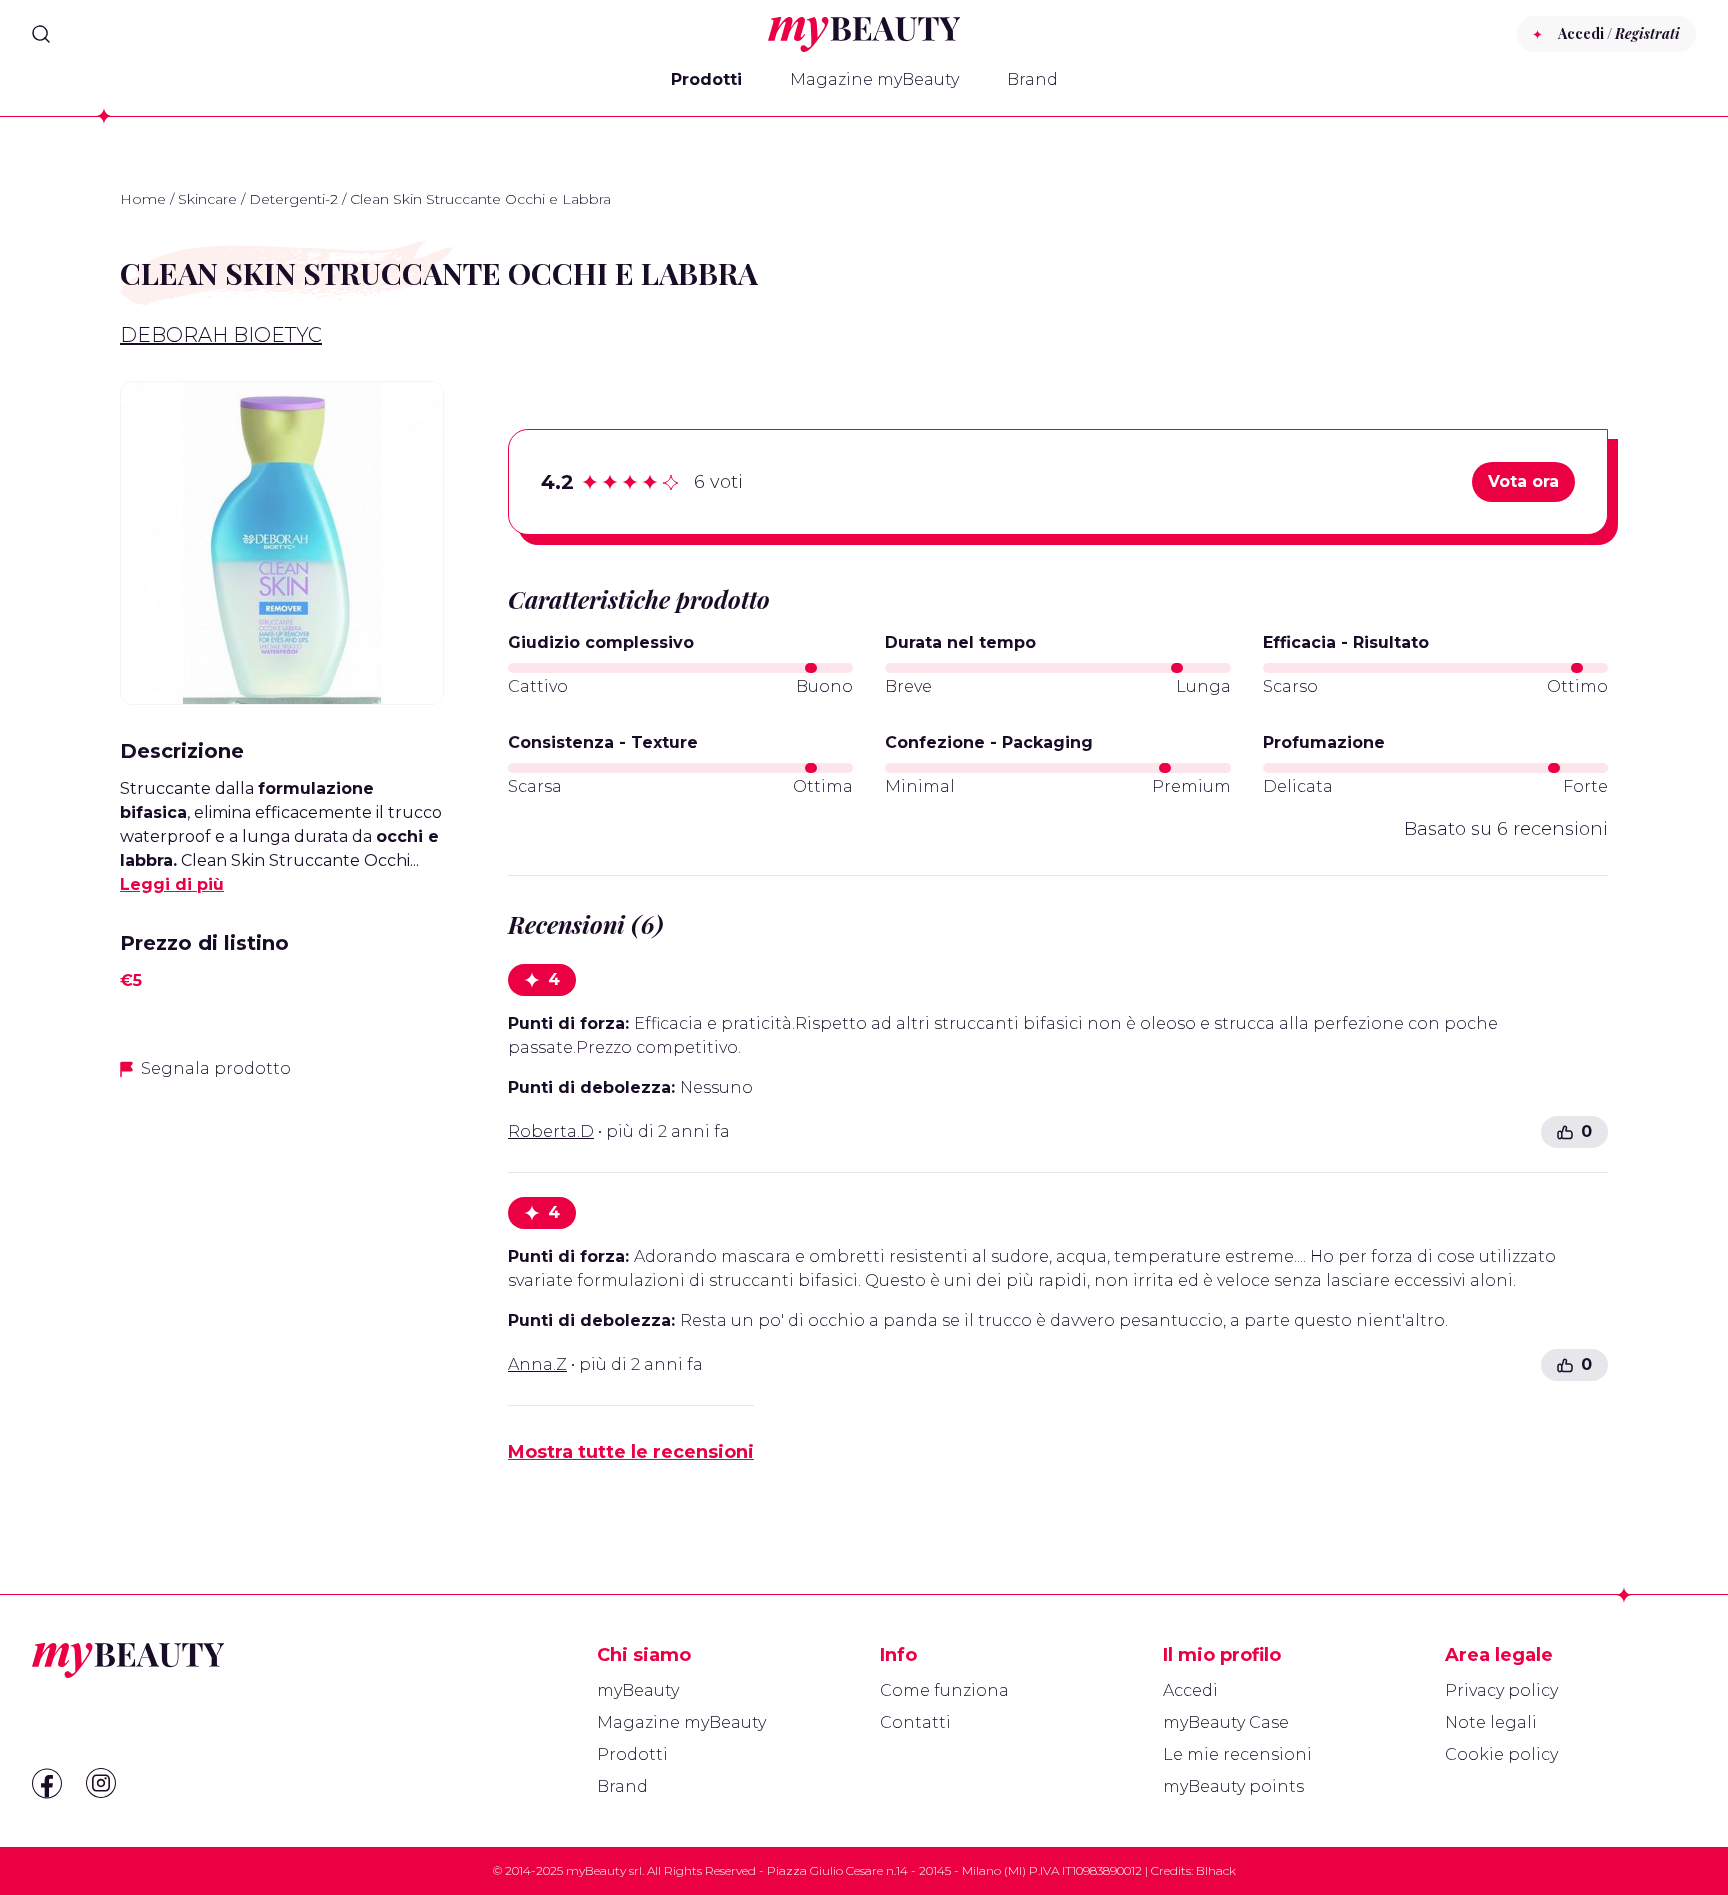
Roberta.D (551, 1131)
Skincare (207, 199)
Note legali (1491, 1722)
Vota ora (1523, 481)
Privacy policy (1501, 1690)
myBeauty (638, 1690)
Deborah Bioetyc (221, 335)
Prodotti (706, 79)
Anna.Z (537, 1364)
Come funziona (944, 1690)
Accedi (1190, 1690)
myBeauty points (1233, 1786)
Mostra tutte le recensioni (631, 1452)
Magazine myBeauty (874, 79)
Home (143, 199)
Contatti (915, 1722)
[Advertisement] (282, 1238)
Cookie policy (1501, 1754)
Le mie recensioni (1237, 1754)
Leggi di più (172, 884)
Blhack (1216, 1870)
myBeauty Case (1226, 1722)
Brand (1032, 79)
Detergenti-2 (293, 199)
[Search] (41, 34)
